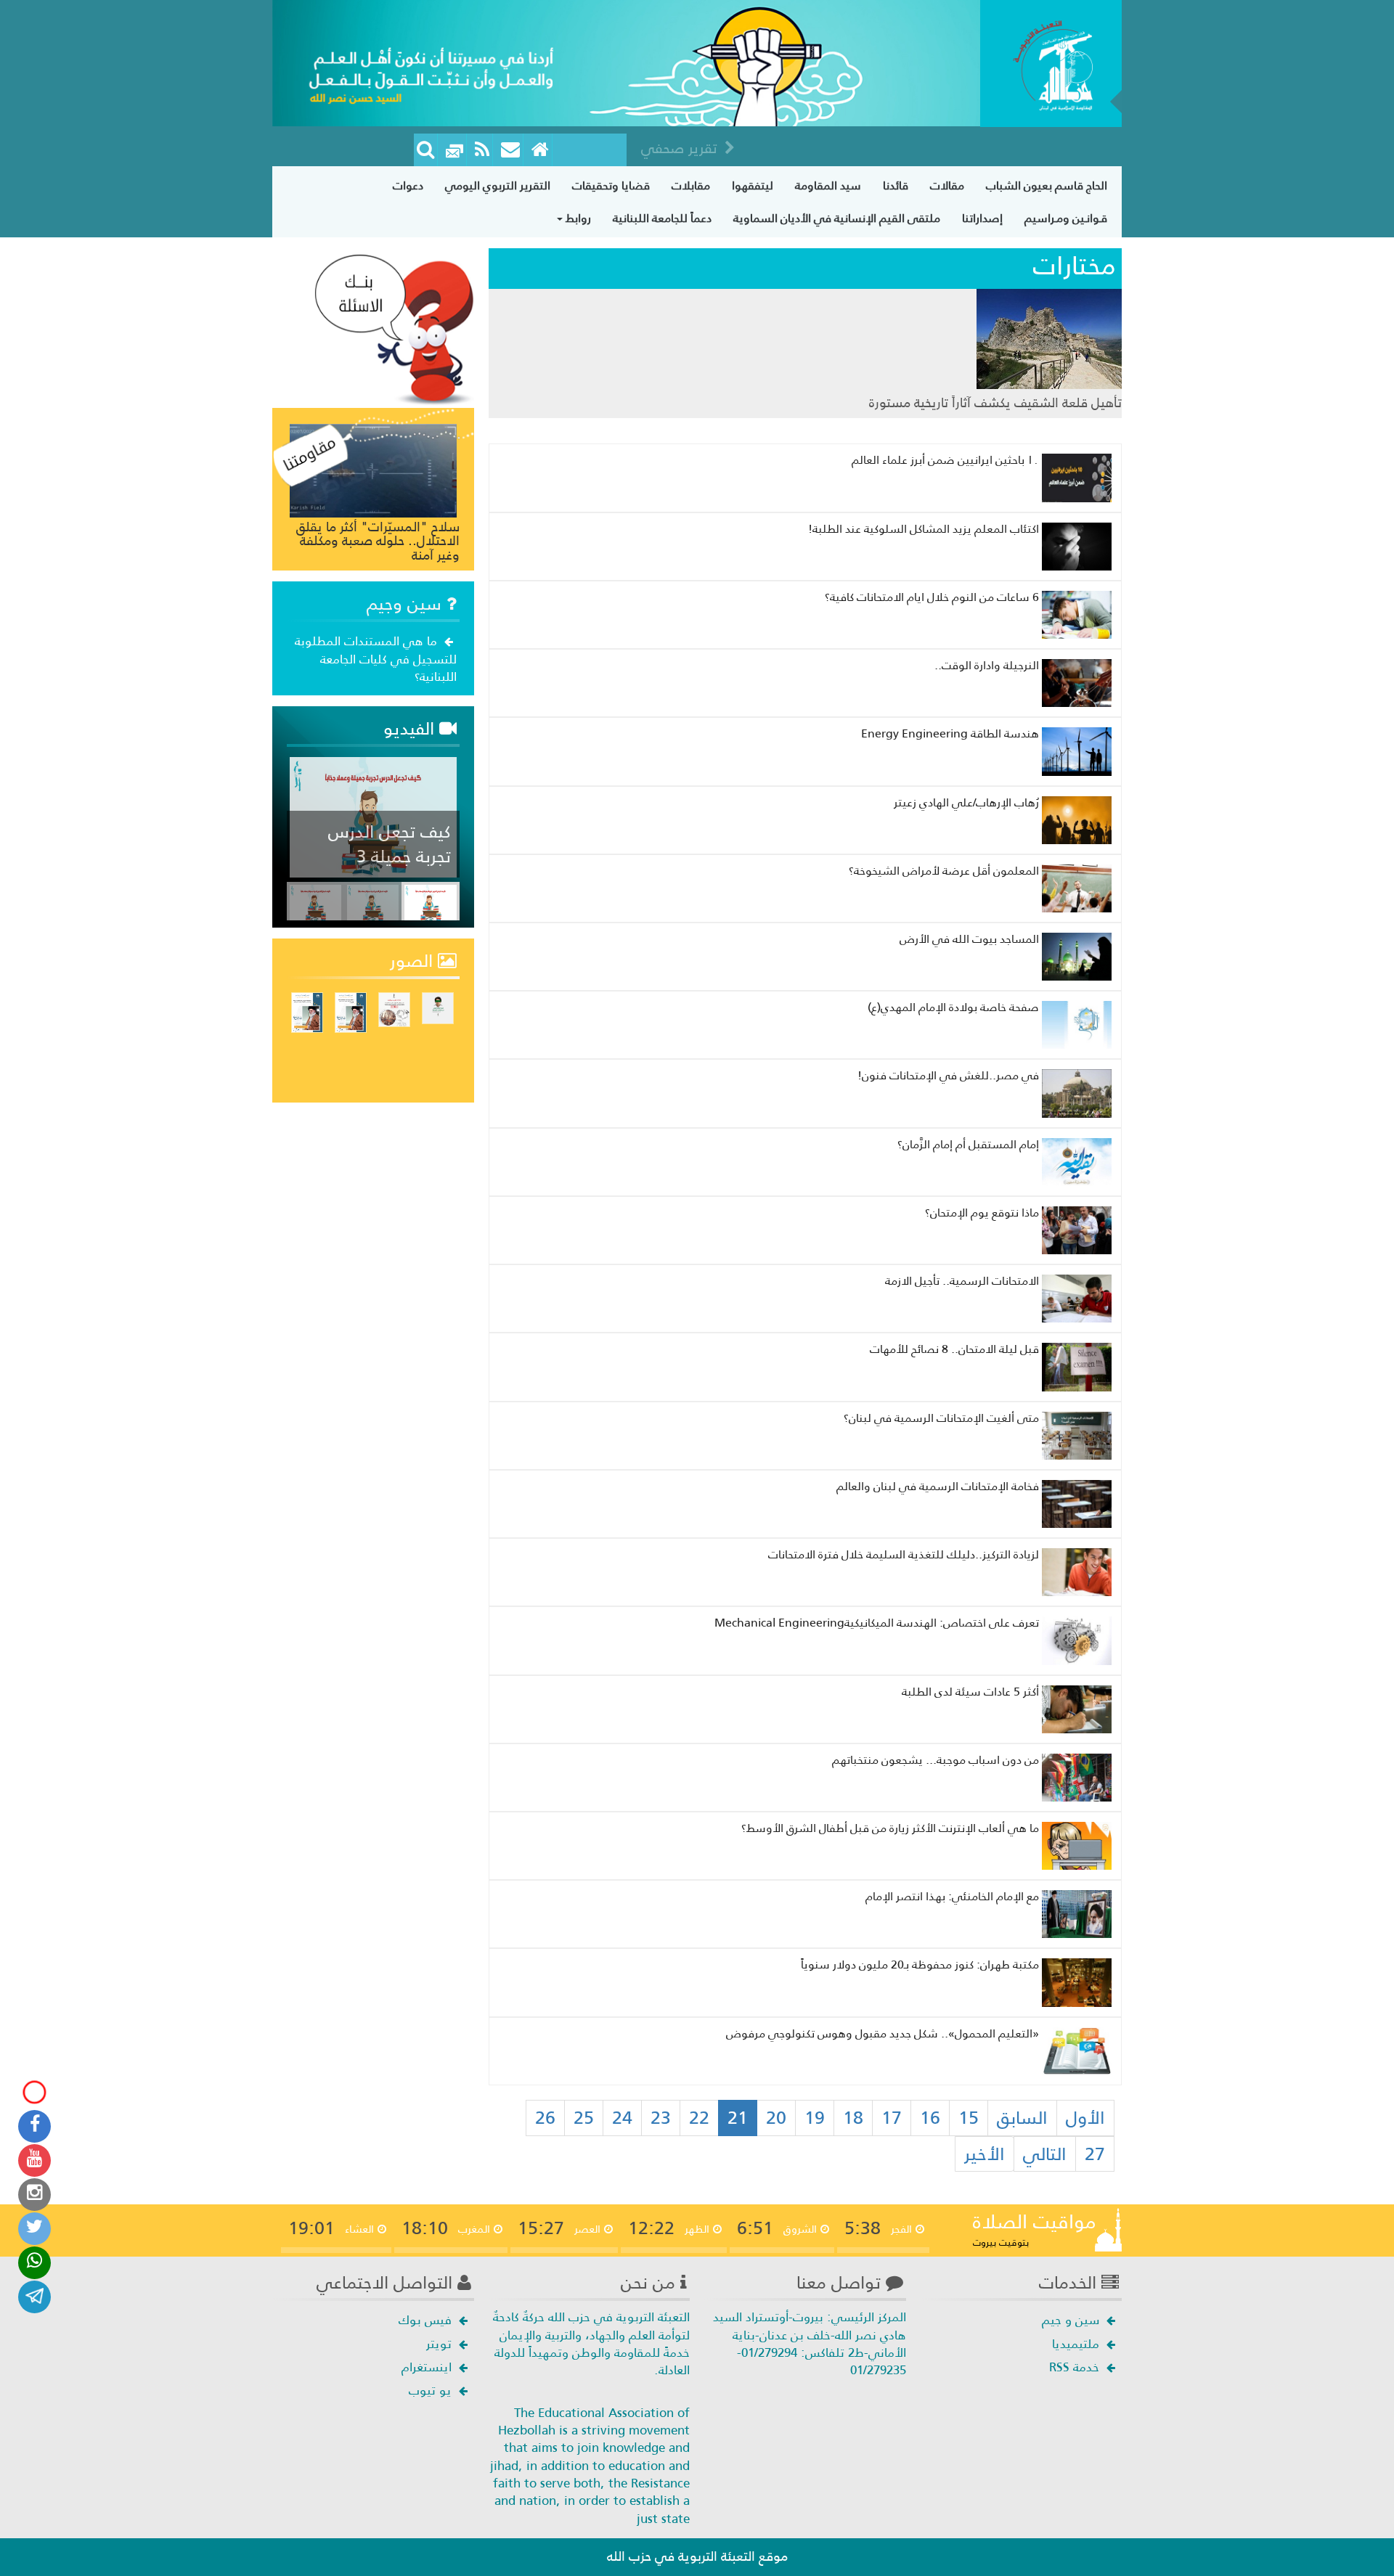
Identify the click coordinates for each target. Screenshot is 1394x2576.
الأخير (985, 2154)
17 (892, 2118)
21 (738, 2118)
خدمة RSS (1076, 2367)
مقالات (947, 185)
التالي (1045, 2154)
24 (622, 2118)
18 (853, 2118)
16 (930, 2118)
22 (699, 2118)
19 (815, 2118)
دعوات (408, 185)
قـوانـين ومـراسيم (1066, 218)
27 (1095, 2154)
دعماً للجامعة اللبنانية (662, 218)
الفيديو (411, 729)
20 (776, 2118)
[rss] (482, 150)
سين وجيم (407, 604)
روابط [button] (577, 218)
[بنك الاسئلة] (394, 328)
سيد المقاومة (828, 185)
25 (584, 2118)
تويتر (441, 2344)
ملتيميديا (1077, 2344)
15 (969, 2118)
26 (545, 2118)
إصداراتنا (982, 218)
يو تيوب (432, 2390)
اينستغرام (428, 2367)
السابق (1022, 2118)
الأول (1085, 2118)
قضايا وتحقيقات (611, 185)
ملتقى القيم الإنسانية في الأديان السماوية (837, 218)
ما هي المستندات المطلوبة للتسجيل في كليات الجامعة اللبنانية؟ (376, 659)
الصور (414, 961)
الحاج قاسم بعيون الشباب (1047, 185)
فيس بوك (427, 2320)
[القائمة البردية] (511, 150)
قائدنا (896, 185)
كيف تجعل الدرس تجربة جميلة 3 (390, 844)
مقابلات (691, 185)
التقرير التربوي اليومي (498, 185)
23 (661, 2118)
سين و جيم (1072, 2320)
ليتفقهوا (753, 185)
